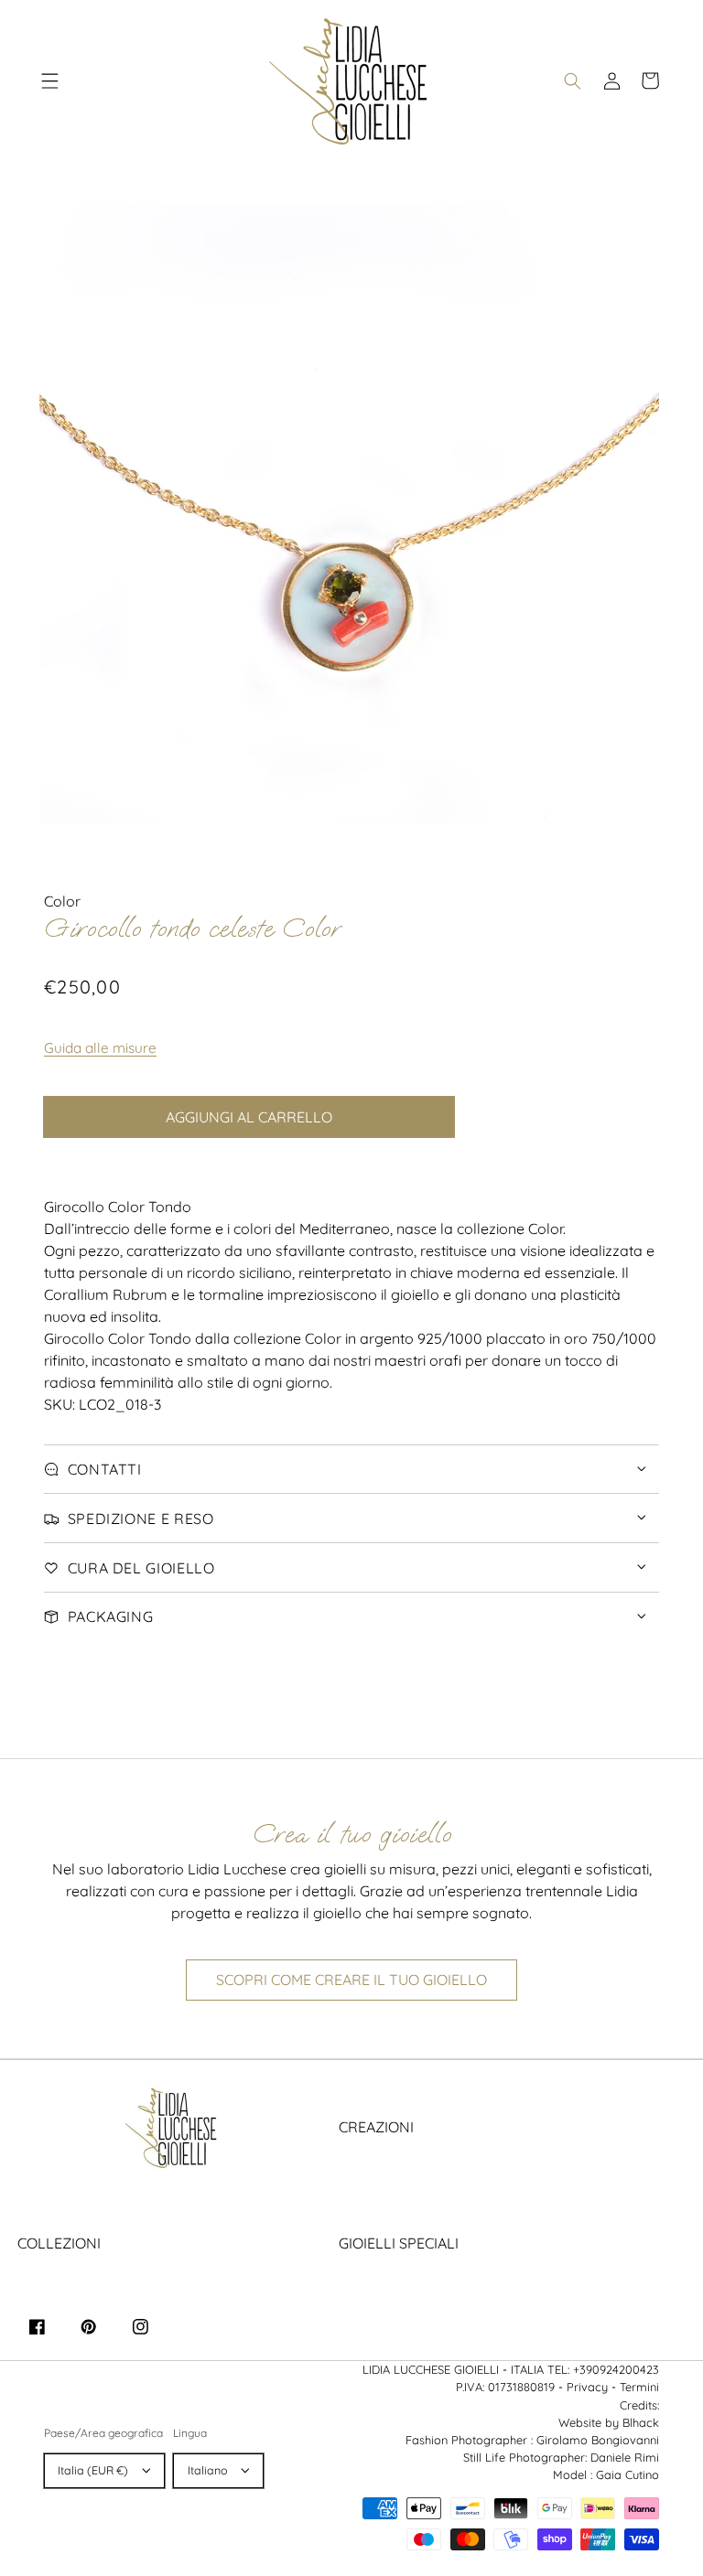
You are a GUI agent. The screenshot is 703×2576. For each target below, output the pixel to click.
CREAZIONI (376, 2127)
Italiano (208, 2470)
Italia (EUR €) (93, 2470)
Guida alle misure (100, 1048)
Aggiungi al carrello (249, 1117)
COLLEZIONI (59, 2243)
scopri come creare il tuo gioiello (351, 1980)
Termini (639, 2387)
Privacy (587, 2387)
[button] (50, 80)
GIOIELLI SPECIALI (399, 2243)
